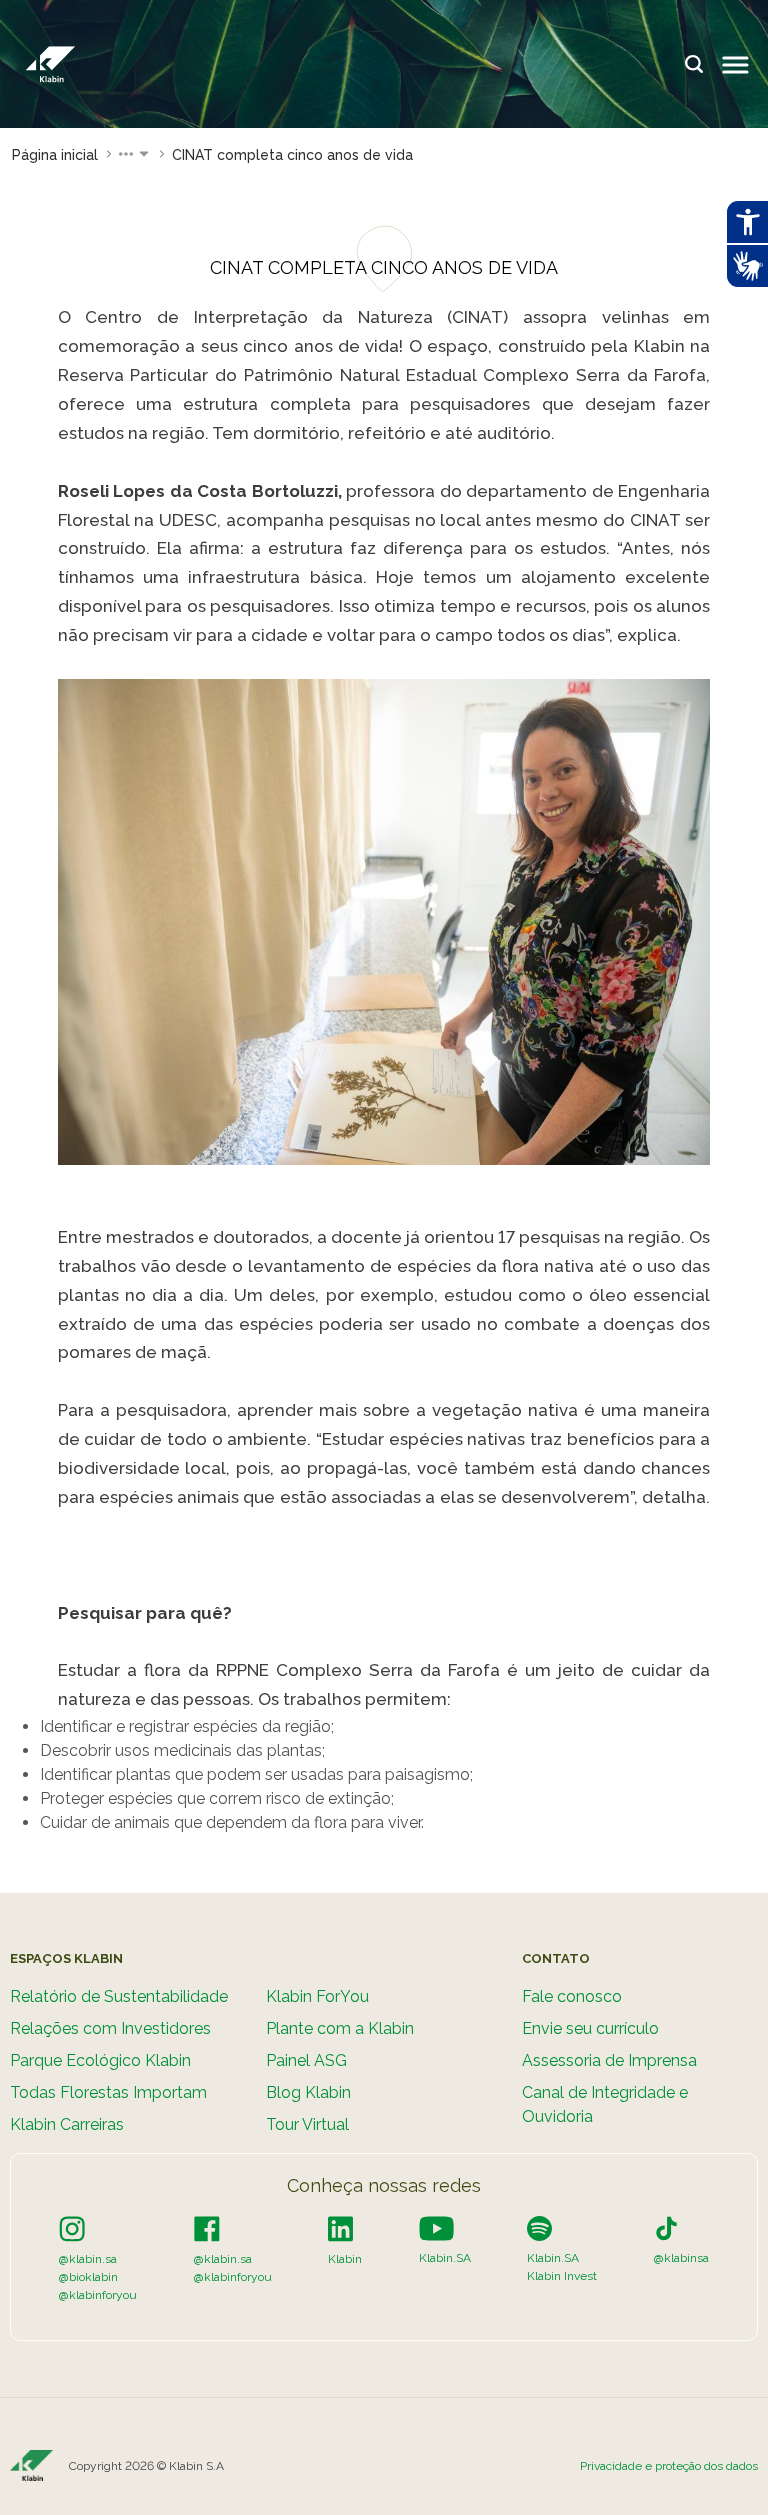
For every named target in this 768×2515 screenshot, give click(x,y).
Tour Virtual (307, 2124)
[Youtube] (436, 2228)
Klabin (345, 2259)
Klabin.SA (445, 2258)
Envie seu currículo (590, 2028)
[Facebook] (207, 2228)
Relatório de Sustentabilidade (119, 1996)
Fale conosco (572, 1996)
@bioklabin (88, 2277)
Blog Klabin (308, 2092)
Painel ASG (306, 2060)
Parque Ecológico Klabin (100, 2060)
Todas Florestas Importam (108, 2092)
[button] (135, 155)
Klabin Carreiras (67, 2124)
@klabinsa (681, 2258)
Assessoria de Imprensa (609, 2060)
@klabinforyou (98, 2295)
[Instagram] (72, 2228)
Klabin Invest (562, 2276)
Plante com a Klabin (340, 2028)
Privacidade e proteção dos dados (669, 2466)
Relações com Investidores (110, 2028)
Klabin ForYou (317, 1996)
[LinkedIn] (340, 2228)
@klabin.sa (88, 2259)
